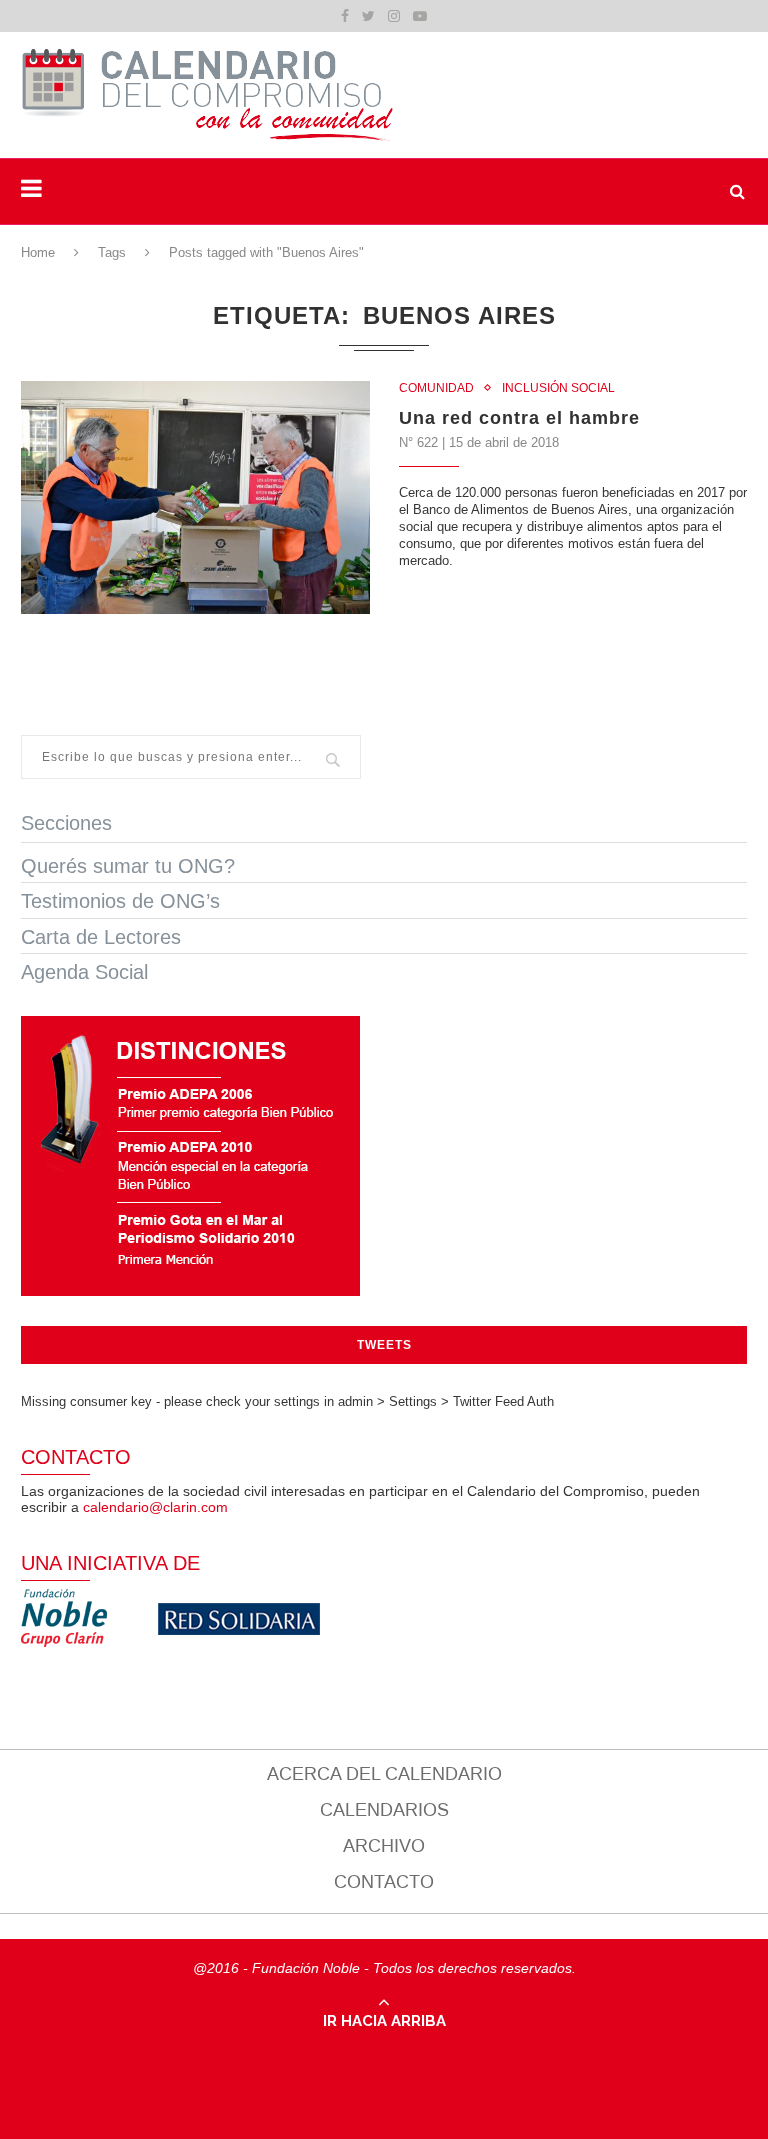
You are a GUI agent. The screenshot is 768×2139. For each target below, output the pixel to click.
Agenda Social (84, 972)
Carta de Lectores (101, 937)
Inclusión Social (558, 388)
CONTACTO (384, 1882)
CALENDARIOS (384, 1810)
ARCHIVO (384, 1846)
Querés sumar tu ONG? (128, 866)
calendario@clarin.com (155, 1507)
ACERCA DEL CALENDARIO (384, 1774)
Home (38, 252)
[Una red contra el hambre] (195, 497)
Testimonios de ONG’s (120, 901)
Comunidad (436, 388)
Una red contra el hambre (519, 418)
